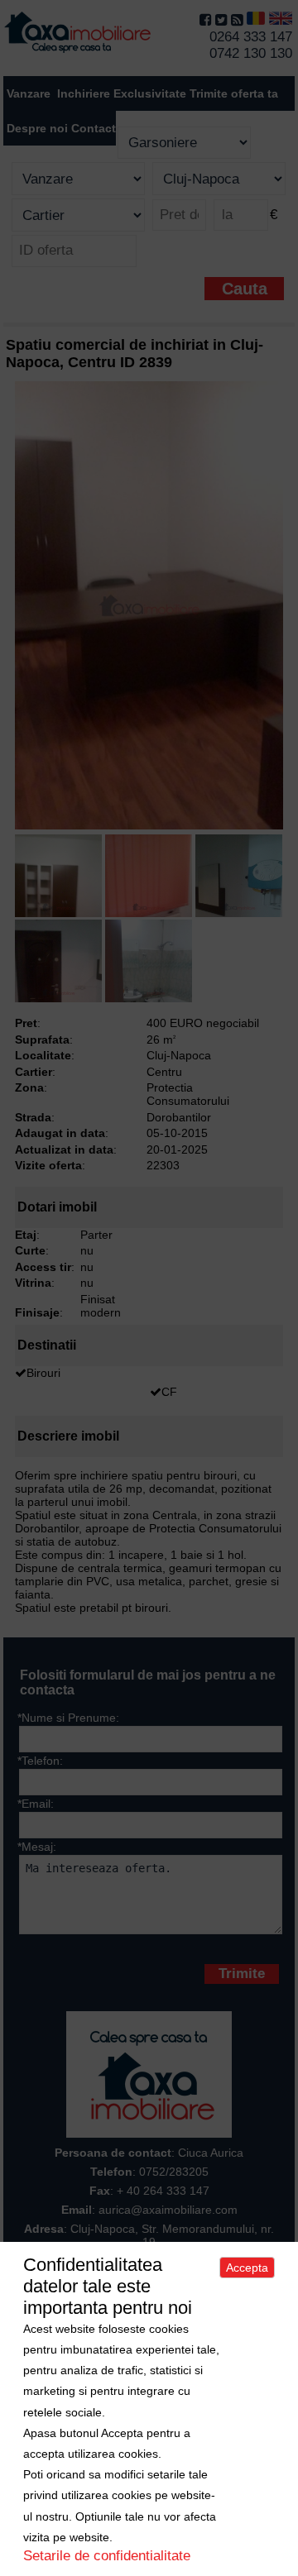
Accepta (247, 2268)
